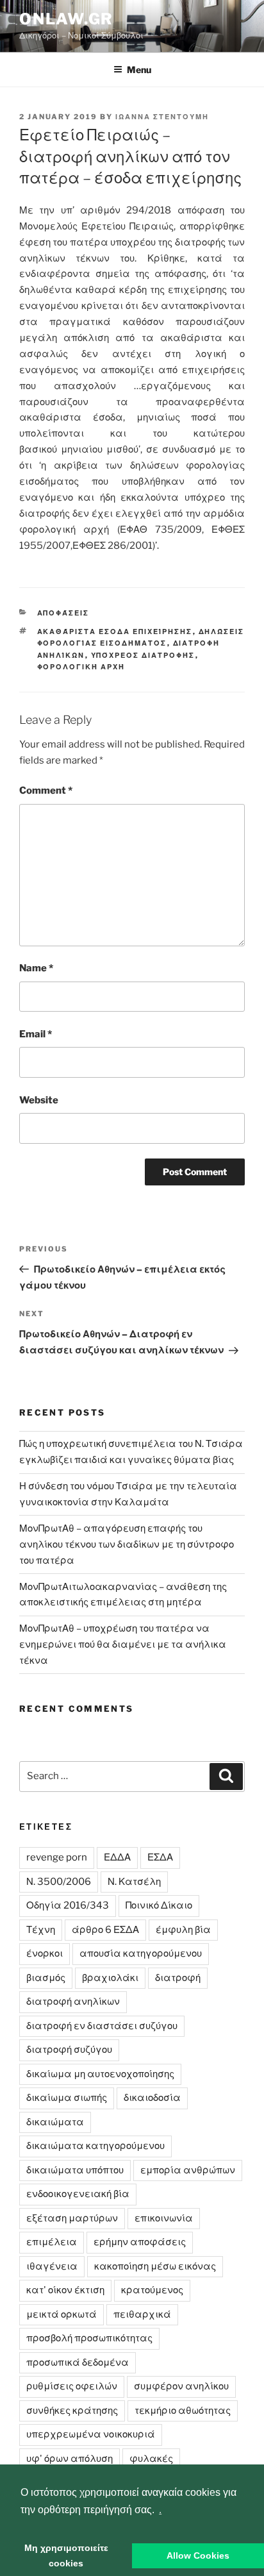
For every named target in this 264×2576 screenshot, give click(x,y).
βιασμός (46, 1978)
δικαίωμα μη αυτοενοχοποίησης (100, 2074)
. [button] (160, 2510)
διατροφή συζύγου (69, 2050)
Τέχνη (41, 1930)
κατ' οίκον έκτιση (65, 2290)
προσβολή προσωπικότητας (89, 2338)
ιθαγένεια (52, 2266)
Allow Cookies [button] (198, 2555)
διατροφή (178, 1978)
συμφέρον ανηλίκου (181, 2386)
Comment (46, 790)
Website (39, 1100)
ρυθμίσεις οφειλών (72, 2386)
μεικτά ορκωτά (62, 2314)
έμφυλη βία (183, 1930)
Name (36, 968)
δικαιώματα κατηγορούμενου (95, 2146)
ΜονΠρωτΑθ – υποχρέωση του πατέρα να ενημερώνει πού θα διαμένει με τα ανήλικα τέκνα (123, 1644)
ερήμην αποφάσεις (140, 2242)
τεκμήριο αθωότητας (183, 2411)
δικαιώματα (55, 2122)
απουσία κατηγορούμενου (141, 1953)
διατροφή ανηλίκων (73, 2002)
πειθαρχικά (142, 2314)
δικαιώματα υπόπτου (75, 2170)
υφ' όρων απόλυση (70, 2459)
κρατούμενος (152, 2290)
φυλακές (151, 2459)
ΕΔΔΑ (117, 1857)
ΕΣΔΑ (160, 1857)
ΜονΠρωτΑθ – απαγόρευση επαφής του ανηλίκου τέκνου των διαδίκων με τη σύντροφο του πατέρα (127, 1544)
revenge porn (57, 1857)
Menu (139, 70)
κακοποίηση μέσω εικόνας (155, 2266)
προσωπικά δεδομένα (78, 2363)
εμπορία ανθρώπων (188, 2170)
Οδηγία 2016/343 (68, 1905)
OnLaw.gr (66, 19)
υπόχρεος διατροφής (143, 655)
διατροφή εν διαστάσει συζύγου (102, 2026)
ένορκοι (45, 1953)
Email (36, 1034)
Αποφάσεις (63, 613)
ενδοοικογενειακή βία (78, 2194)
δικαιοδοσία (152, 2098)
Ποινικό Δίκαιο (159, 1905)
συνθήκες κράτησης (72, 2411)
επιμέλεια (52, 2242)
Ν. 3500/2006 (59, 1882)
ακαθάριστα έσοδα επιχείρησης (115, 631)
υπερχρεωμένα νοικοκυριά (91, 2434)
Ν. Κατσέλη (134, 1882)
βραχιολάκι (110, 1978)
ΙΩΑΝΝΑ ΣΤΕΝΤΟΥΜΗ (162, 117)
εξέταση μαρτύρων (72, 2218)
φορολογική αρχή (81, 667)
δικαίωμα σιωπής (67, 2098)
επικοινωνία (164, 2218)
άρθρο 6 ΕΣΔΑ (105, 1930)
